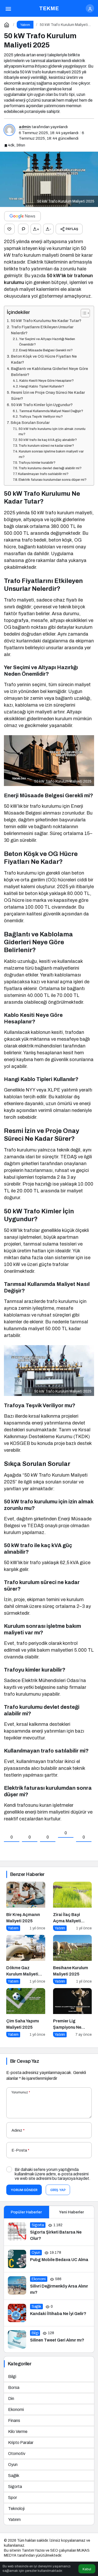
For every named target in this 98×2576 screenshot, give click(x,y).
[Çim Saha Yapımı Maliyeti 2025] (26, 2013)
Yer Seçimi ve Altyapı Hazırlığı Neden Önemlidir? (47, 342)
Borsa (14, 2387)
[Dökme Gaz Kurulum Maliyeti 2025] (26, 1960)
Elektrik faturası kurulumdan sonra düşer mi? (53, 480)
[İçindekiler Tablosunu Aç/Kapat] (83, 313)
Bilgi (12, 2376)
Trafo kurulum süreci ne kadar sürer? (46, 446)
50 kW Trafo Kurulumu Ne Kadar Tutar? (46, 321)
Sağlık (14, 2476)
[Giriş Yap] (90, 8)
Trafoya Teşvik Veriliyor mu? (41, 417)
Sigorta (15, 2487)
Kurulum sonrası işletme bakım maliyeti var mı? (51, 454)
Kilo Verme (18, 2432)
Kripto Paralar (21, 2443)
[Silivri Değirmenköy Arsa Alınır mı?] (49, 2286)
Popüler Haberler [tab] (26, 2212)
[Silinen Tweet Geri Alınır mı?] (49, 2339)
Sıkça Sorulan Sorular (30, 423)
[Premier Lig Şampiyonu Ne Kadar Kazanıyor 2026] (73, 2013)
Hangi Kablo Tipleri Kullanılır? (42, 386)
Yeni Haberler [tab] (71, 2212)
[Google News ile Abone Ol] (22, 216)
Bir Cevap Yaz (25, 2061)
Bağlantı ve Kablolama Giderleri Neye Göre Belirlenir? (50, 372)
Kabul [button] (87, 2569)
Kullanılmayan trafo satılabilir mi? (43, 474)
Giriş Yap (58, 2190)
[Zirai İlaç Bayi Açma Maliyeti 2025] (73, 1906)
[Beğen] (9, 229)
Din (11, 2398)
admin (25, 127)
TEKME (49, 8)
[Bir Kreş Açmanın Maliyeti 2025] (26, 1906)
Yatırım (14, 2520)
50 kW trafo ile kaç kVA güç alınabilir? (48, 440)
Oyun (13, 2465)
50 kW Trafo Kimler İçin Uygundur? (42, 405)
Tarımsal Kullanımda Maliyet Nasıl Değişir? (51, 411)
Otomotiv (17, 2454)
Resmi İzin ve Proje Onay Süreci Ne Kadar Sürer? (48, 395)
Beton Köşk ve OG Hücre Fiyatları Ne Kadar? (44, 359)
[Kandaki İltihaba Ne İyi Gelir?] (49, 2313)
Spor (13, 2498)
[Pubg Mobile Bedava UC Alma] (49, 2259)
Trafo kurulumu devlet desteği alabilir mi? (50, 468)
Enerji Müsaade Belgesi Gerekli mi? (46, 350)
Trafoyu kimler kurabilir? (37, 463)
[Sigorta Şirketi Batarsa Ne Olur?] (49, 2232)
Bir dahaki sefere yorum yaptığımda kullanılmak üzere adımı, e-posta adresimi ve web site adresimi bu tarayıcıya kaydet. (53, 2174)
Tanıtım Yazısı (33, 2550)
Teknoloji (16, 2509)
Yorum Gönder (24, 2190)
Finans (14, 2421)
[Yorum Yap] (23, 229)
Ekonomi (16, 2409)
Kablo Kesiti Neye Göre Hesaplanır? (47, 381)
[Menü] (8, 8)
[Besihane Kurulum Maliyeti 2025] (73, 1960)
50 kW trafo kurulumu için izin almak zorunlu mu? (52, 432)
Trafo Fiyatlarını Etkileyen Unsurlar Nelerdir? (42, 330)
